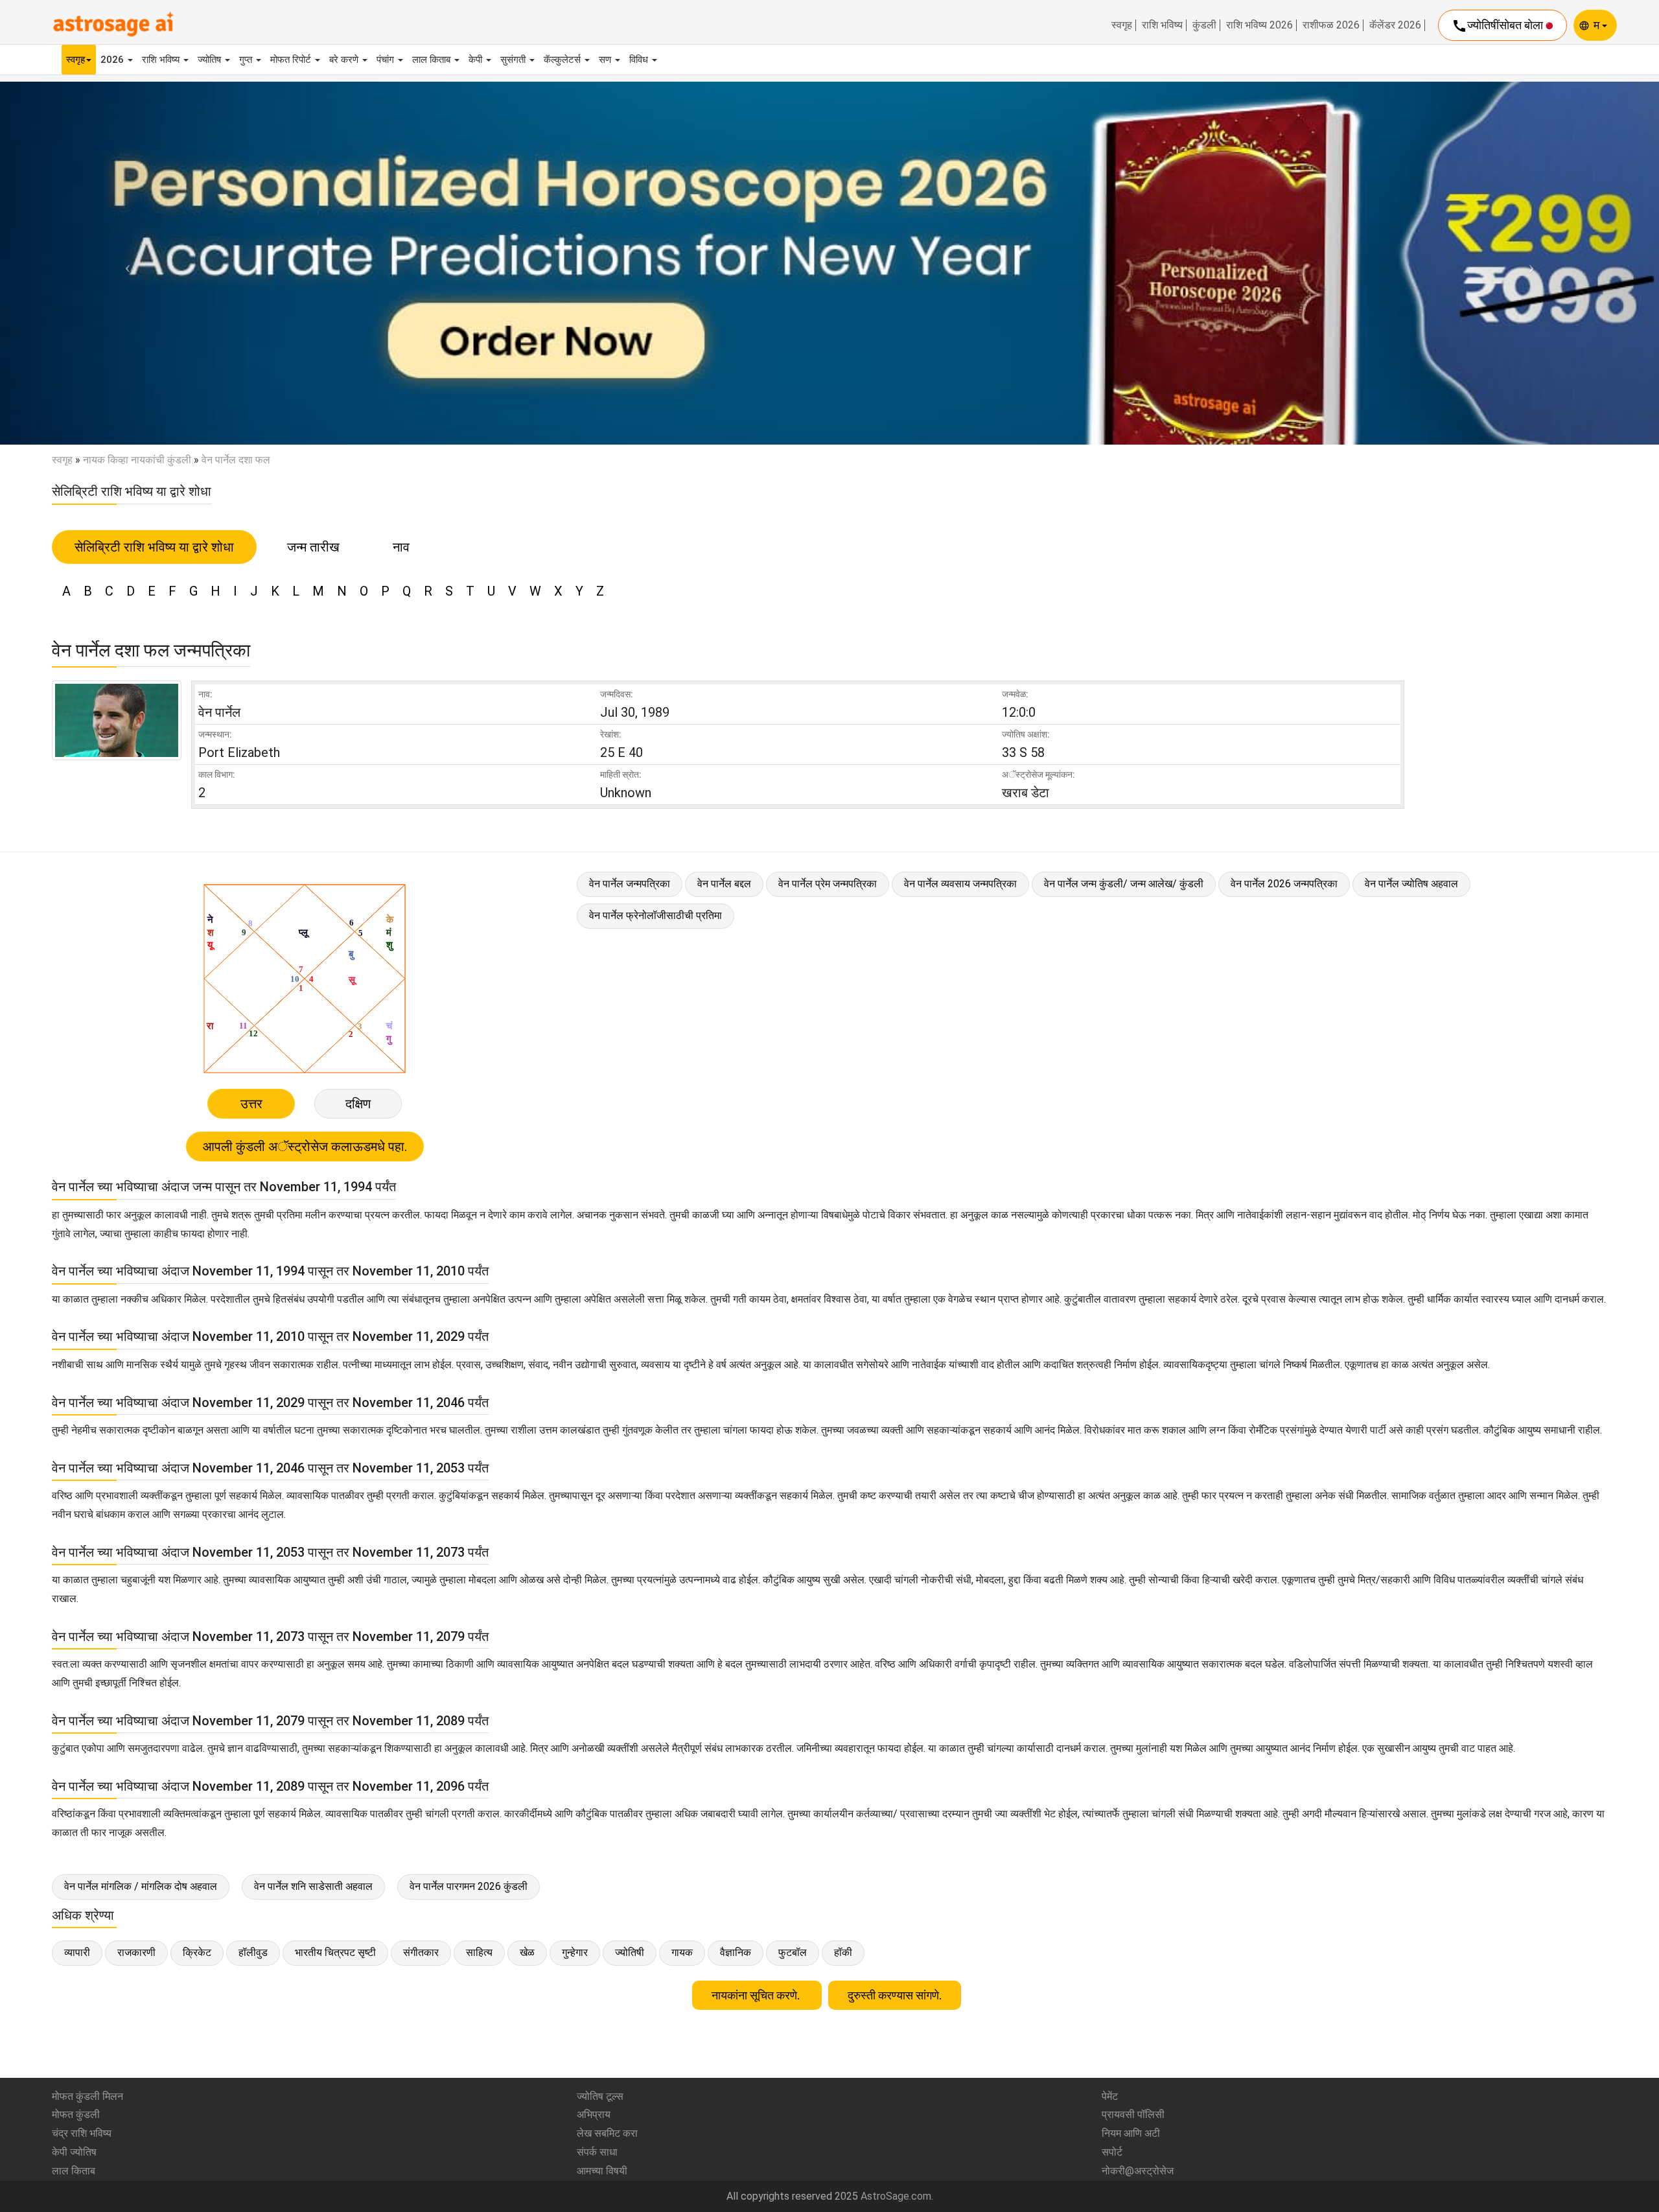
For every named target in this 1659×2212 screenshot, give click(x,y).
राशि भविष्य (1162, 25)
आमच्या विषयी (602, 2171)
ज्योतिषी (630, 1952)
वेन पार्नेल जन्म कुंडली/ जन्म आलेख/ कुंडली (1124, 884)
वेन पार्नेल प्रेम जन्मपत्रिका (828, 884)
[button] (124, 263)
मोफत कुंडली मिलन (87, 2096)
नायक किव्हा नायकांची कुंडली (137, 460)
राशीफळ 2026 (1331, 25)
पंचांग (387, 60)
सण (606, 60)
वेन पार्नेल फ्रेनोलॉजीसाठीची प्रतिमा (655, 915)
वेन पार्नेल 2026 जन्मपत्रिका (1284, 884)
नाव (401, 547)
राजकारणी (136, 1952)
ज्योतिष (211, 60)
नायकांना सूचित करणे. (757, 1995)
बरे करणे (345, 60)
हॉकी (843, 1952)
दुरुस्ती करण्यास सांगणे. (895, 1995)
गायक (682, 1952)
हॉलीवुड (253, 1952)
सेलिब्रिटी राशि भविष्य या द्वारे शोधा (154, 547)
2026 (113, 60)
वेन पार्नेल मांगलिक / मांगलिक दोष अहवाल (141, 1886)
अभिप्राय (594, 2114)
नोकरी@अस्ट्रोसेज (1138, 2171)
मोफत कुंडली (76, 2114)
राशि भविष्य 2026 (1259, 25)
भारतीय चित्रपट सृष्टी (335, 1952)
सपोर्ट (1112, 2152)
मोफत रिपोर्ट (292, 60)
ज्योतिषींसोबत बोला (1499, 26)
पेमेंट (1110, 2096)
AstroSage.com (896, 2196)
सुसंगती (514, 60)
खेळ (527, 1952)
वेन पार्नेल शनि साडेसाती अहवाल (313, 1886)
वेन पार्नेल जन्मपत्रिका (630, 884)
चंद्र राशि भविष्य (82, 2133)
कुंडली (1204, 25)
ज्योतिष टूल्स (600, 2096)
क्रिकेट (197, 1952)
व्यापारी (77, 1952)
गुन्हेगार (575, 1952)
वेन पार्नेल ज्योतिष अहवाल (1411, 884)
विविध (640, 60)
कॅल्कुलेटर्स (563, 60)
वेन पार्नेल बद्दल (724, 884)
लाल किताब (433, 60)
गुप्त (247, 60)
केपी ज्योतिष (74, 2152)
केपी (477, 60)
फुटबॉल (793, 1952)
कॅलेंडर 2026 (1395, 25)
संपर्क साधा (597, 2152)
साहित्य (479, 1952)
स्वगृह (1122, 25)
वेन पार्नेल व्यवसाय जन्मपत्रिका (960, 884)
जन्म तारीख (313, 547)
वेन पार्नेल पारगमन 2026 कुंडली (469, 1886)
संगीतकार (421, 1952)
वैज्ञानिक (736, 1952)
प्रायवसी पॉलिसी (1133, 2114)
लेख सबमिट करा (607, 2133)
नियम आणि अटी (1131, 2133)
